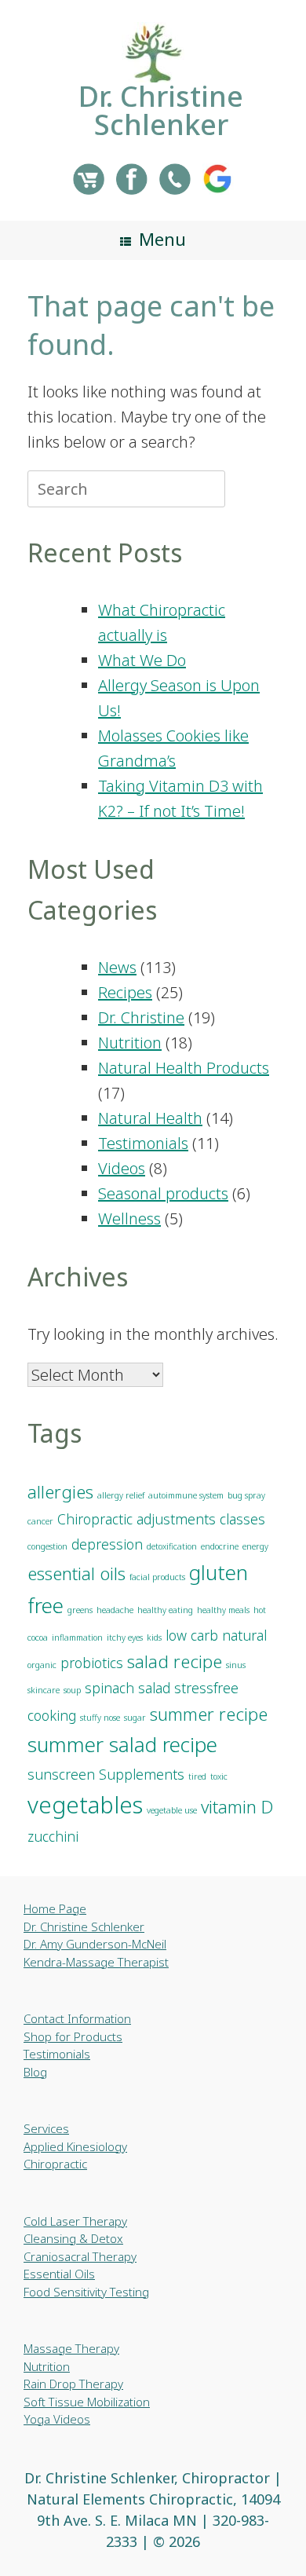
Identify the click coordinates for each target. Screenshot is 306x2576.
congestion (47, 1546)
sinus (236, 1665)
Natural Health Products (184, 1068)
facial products (157, 1577)
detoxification (172, 1546)
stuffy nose (100, 1718)
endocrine (220, 1546)
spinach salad (127, 1688)
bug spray (246, 1495)
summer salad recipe (122, 1744)
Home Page (55, 1908)
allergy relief (121, 1495)
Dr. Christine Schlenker (84, 1927)
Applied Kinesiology (75, 2146)
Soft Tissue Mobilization (87, 2402)
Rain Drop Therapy (73, 2384)
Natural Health (150, 1118)
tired (197, 1776)
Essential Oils (59, 2274)
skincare (44, 1690)
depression (107, 1544)
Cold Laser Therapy (75, 2221)
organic (42, 1665)
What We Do (142, 660)
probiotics (92, 1663)
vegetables (85, 1805)
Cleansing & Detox (73, 2238)
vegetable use (172, 1810)
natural (244, 1635)
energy (255, 1546)
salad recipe (175, 1661)
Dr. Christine (141, 1017)
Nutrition (130, 1043)
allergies (60, 1492)
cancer (40, 1521)
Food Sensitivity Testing (86, 2292)
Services (46, 2128)
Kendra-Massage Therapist (96, 1962)
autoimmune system (186, 1495)
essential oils (76, 1573)
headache (115, 1610)
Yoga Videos (57, 2419)
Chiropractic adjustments (137, 1519)
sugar (135, 1718)
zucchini (53, 1836)
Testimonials (143, 1143)
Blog (35, 2072)
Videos (122, 1168)
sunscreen (61, 1774)
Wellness (129, 1218)
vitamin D (237, 1807)
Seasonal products (163, 1193)
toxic (219, 1776)
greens (80, 1610)
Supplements (142, 1774)
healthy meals (223, 1610)
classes (242, 1519)
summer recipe (209, 1714)
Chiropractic (55, 2164)
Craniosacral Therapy (80, 2256)
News (117, 967)
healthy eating (165, 1610)
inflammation (77, 1637)
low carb (192, 1635)
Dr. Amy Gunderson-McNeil (95, 1944)
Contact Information (77, 2018)
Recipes (125, 992)
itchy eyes (125, 1637)
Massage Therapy (71, 2348)
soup (72, 1690)
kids (154, 1637)
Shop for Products (73, 2036)
